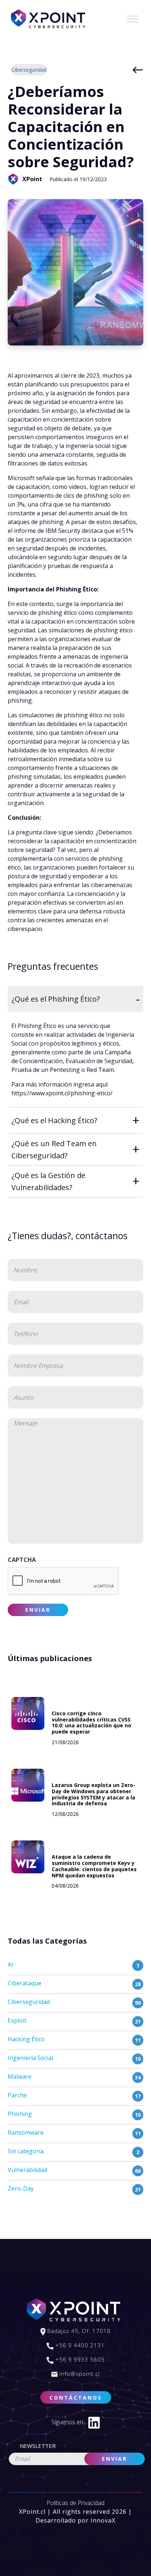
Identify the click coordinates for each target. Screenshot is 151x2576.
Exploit (17, 2020)
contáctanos (76, 2398)
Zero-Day (21, 2188)
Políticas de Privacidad (75, 2503)
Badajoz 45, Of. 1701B (78, 2331)
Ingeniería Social (30, 2058)
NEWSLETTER (38, 2446)
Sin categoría (26, 2151)
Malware (20, 2076)
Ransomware (26, 2132)
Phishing (20, 2114)
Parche (17, 2095)
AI (10, 1964)
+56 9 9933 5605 (79, 2359)
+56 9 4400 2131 (79, 2345)
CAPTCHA (22, 1560)
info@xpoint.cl (79, 2374)
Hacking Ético (26, 2039)
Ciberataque (25, 1983)
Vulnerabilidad (27, 2170)
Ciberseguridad (29, 70)
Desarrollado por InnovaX (75, 2520)
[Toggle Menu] (133, 19)
